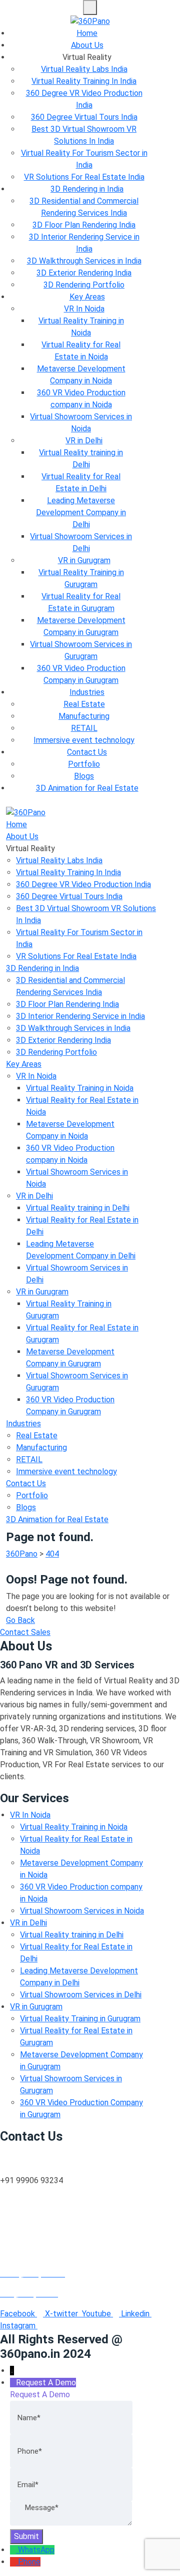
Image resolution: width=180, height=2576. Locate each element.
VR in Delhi (84, 441)
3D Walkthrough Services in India (84, 261)
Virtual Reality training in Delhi (78, 1208)
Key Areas (87, 297)
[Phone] (14, 2562)
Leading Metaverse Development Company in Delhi (81, 512)
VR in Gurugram (84, 560)
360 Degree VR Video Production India (83, 884)
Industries (87, 692)
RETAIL (84, 728)
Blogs (84, 776)
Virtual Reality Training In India (84, 81)
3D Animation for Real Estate (87, 788)
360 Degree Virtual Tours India (84, 117)
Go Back (20, 1620)
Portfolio (84, 764)
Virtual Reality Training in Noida (80, 1088)
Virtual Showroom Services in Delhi (81, 1995)
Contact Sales (25, 1632)
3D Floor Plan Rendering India (84, 225)
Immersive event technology (84, 740)
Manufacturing (84, 716)
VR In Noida (84, 309)
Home (87, 33)
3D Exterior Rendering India (84, 273)
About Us (87, 45)
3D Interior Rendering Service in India (80, 1016)
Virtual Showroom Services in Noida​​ (82, 1911)
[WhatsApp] (14, 2550)
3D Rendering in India (87, 189)
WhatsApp (36, 2550)
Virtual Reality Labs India (84, 69)
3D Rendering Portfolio (84, 285)
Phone (29, 2562)
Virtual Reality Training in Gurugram (80, 2019)
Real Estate (84, 704)
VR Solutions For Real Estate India (84, 177)
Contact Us (87, 752)
